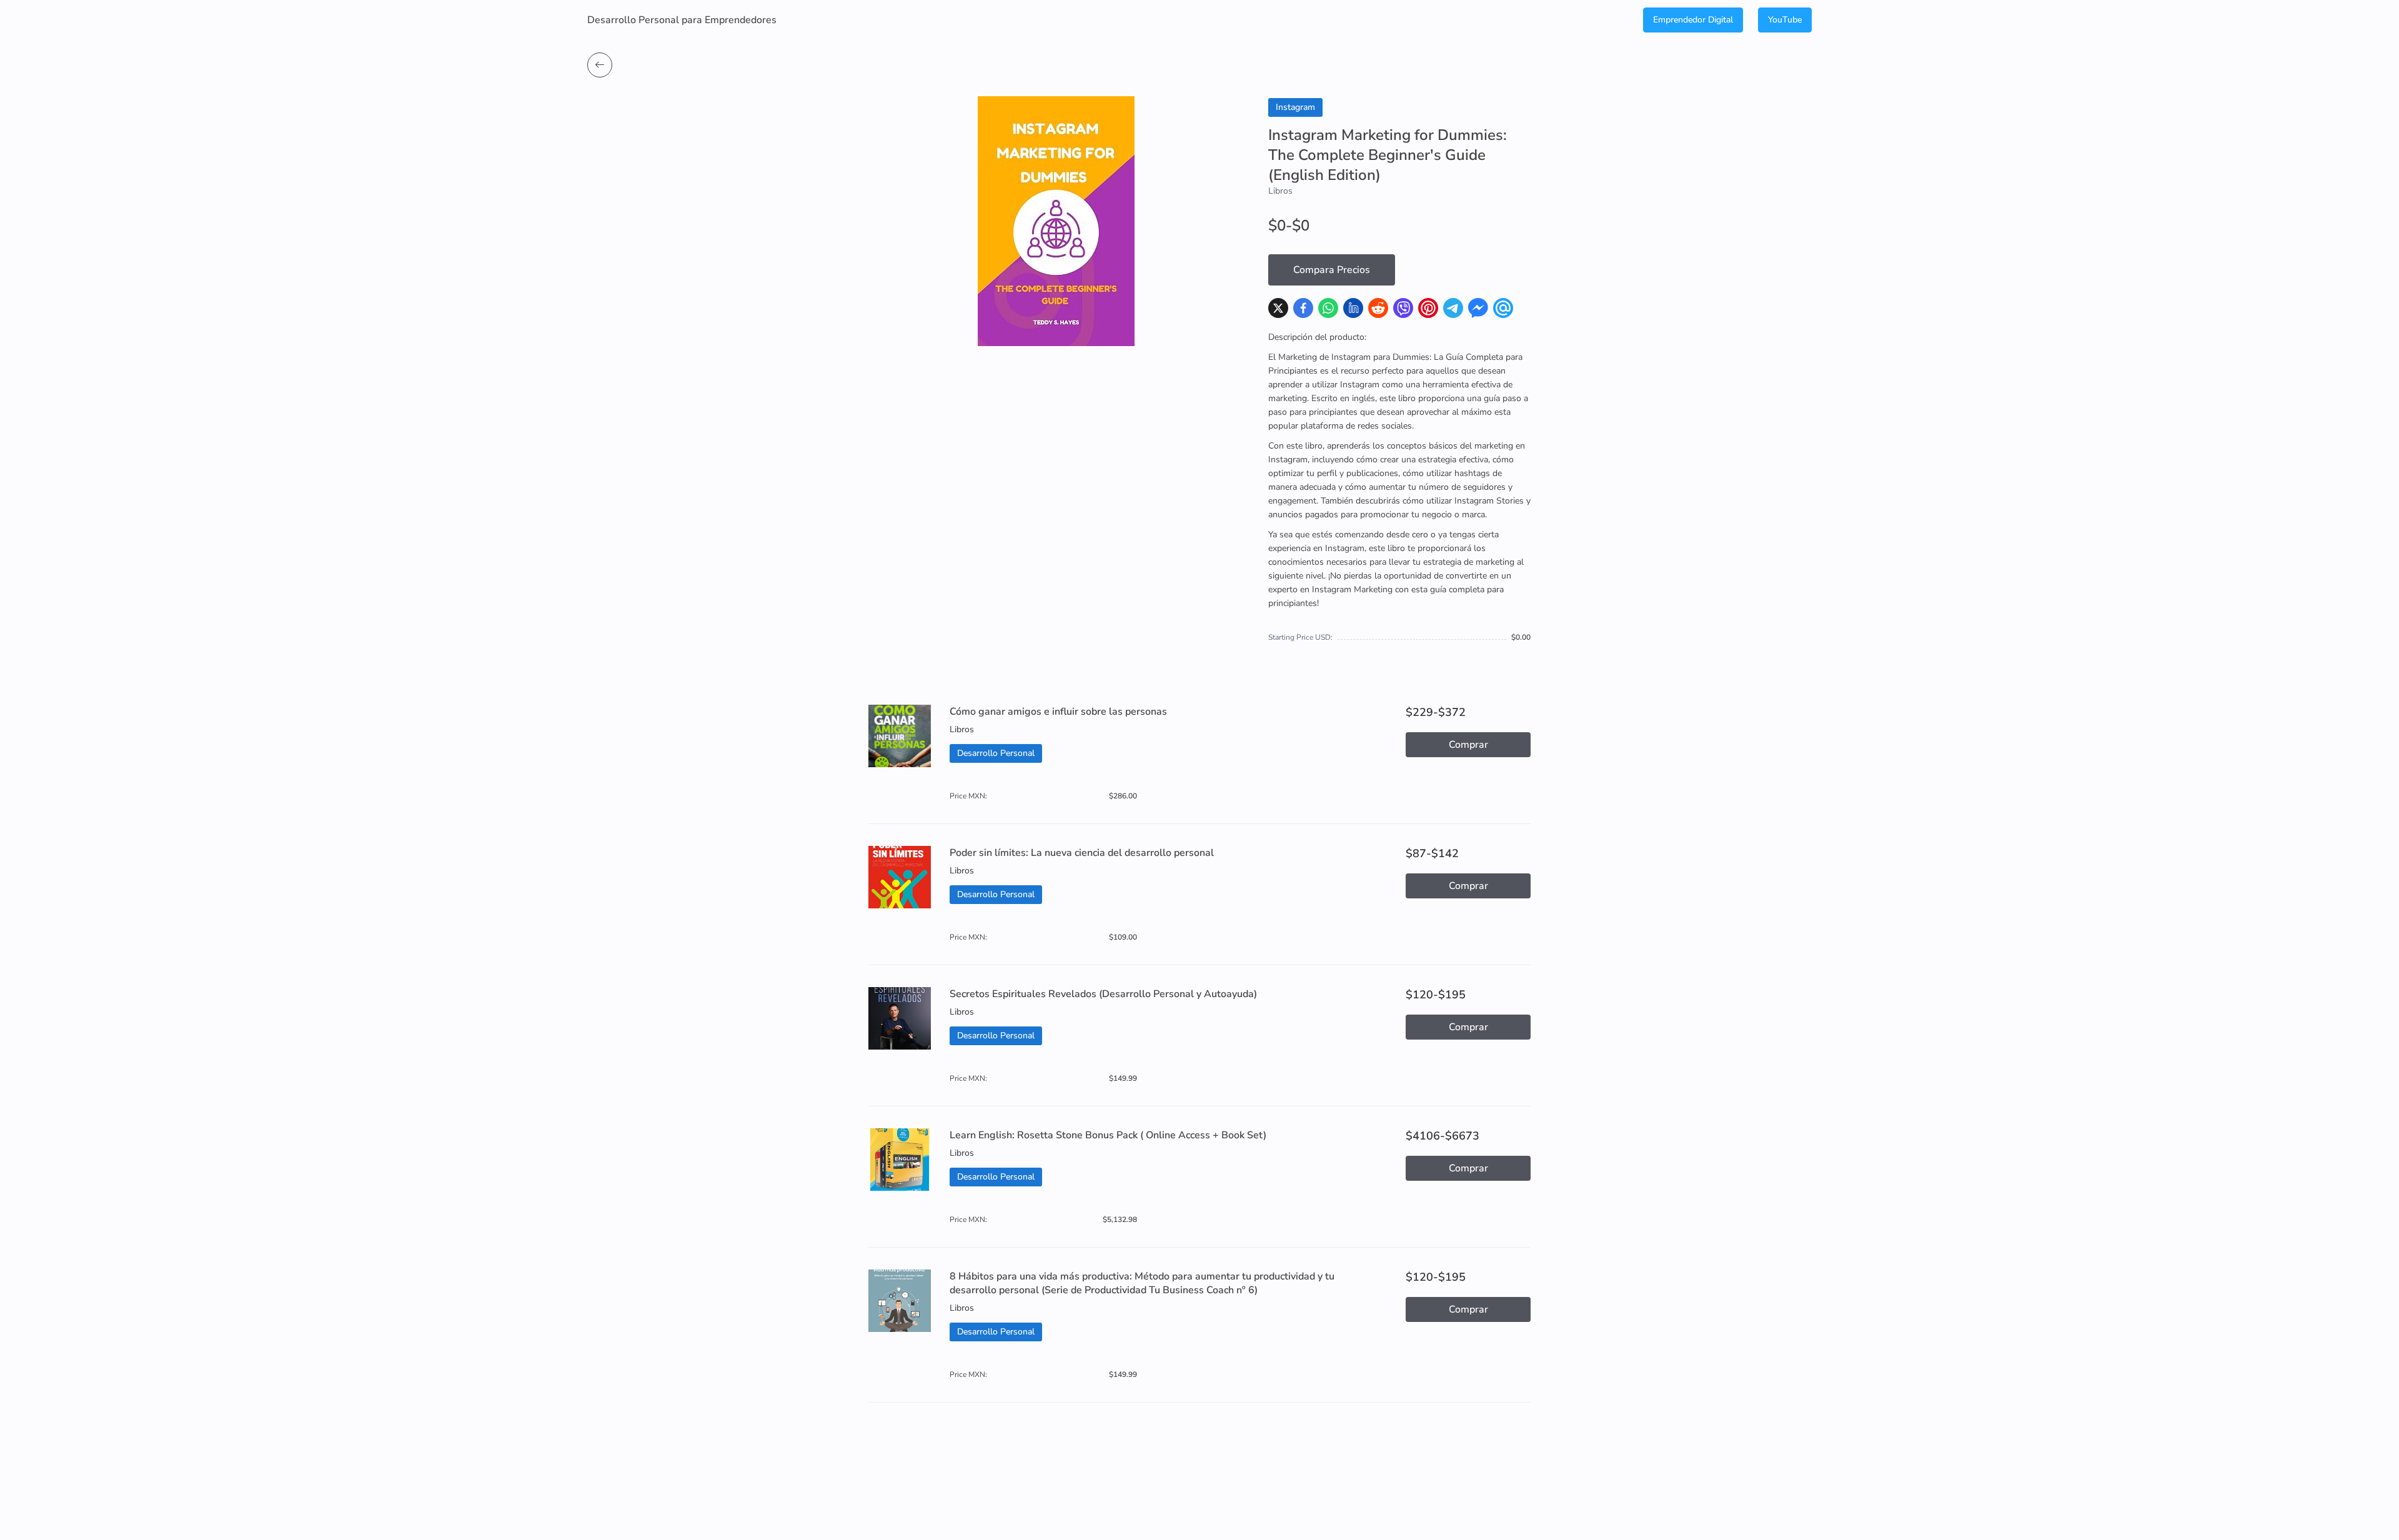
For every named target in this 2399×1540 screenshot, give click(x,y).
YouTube (1785, 20)
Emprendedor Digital (1693, 20)
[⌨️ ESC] (600, 65)
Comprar (1468, 745)
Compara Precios (1332, 270)
